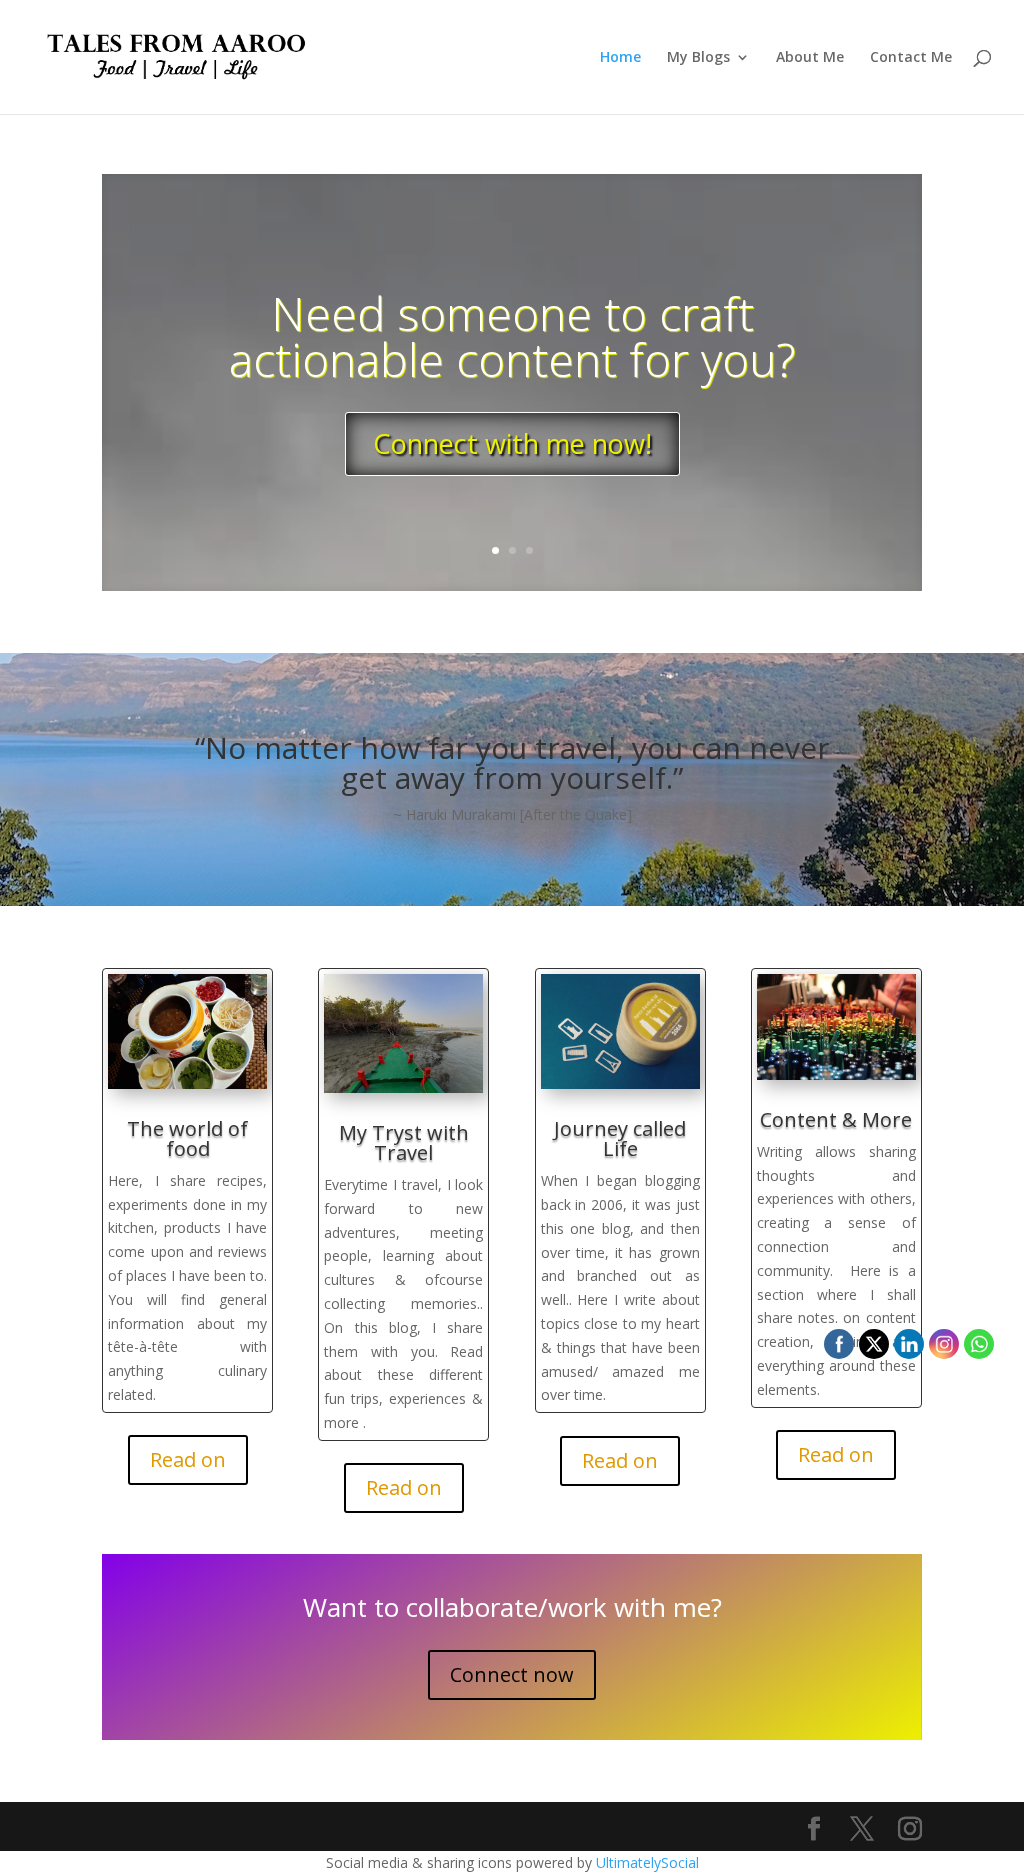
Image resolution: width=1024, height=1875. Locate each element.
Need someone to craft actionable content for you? (512, 336)
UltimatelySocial (647, 1862)
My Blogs (698, 58)
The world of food (187, 1138)
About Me (810, 58)
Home (620, 58)
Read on (188, 1459)
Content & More (836, 1119)
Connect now (512, 1674)
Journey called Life (620, 1138)
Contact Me (911, 58)
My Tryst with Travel (404, 1142)
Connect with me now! (512, 443)
